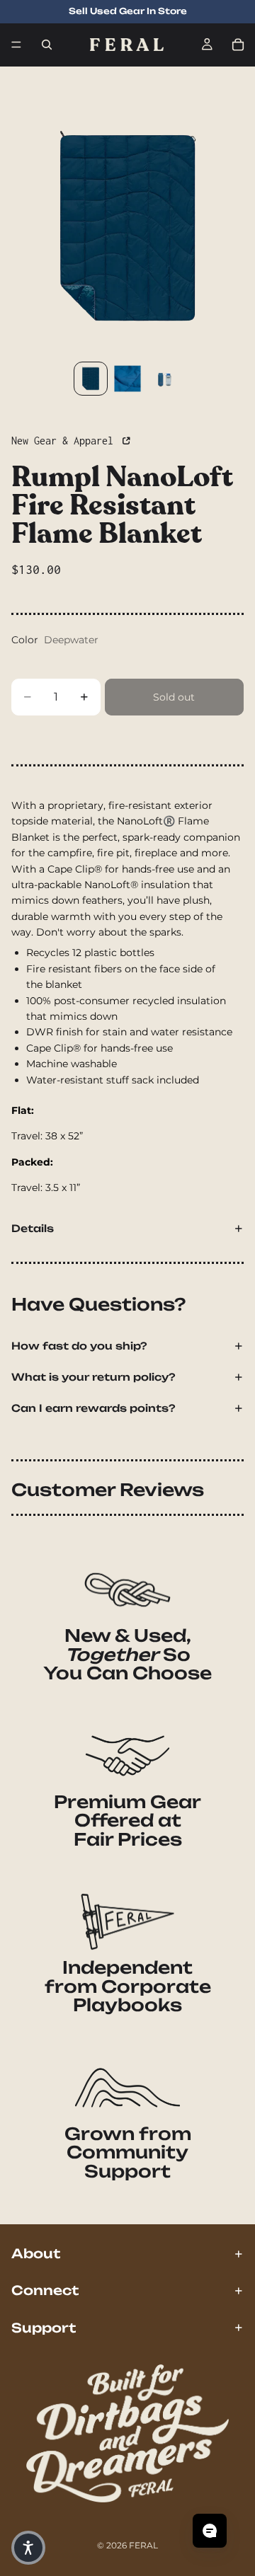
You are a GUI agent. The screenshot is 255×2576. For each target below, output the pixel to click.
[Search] (47, 45)
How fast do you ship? (79, 1346)
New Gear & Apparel (65, 441)
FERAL (143, 2545)
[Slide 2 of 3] (127, 379)
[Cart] (238, 45)
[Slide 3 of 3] (164, 379)
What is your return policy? (93, 1377)
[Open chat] (210, 2531)
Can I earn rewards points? (93, 1408)
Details (33, 1228)
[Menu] (16, 45)
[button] (28, 2548)
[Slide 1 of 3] (91, 379)
